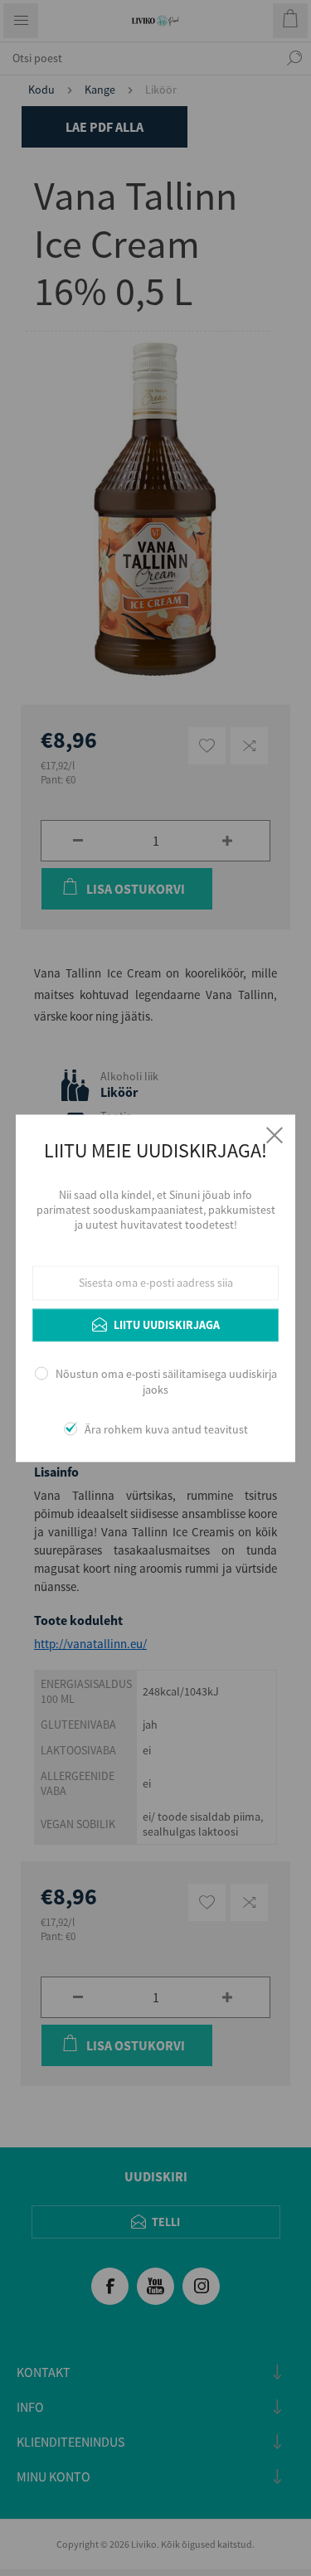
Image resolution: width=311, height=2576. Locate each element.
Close (275, 1135)
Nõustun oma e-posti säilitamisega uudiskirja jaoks (166, 1382)
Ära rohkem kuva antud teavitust (166, 1429)
